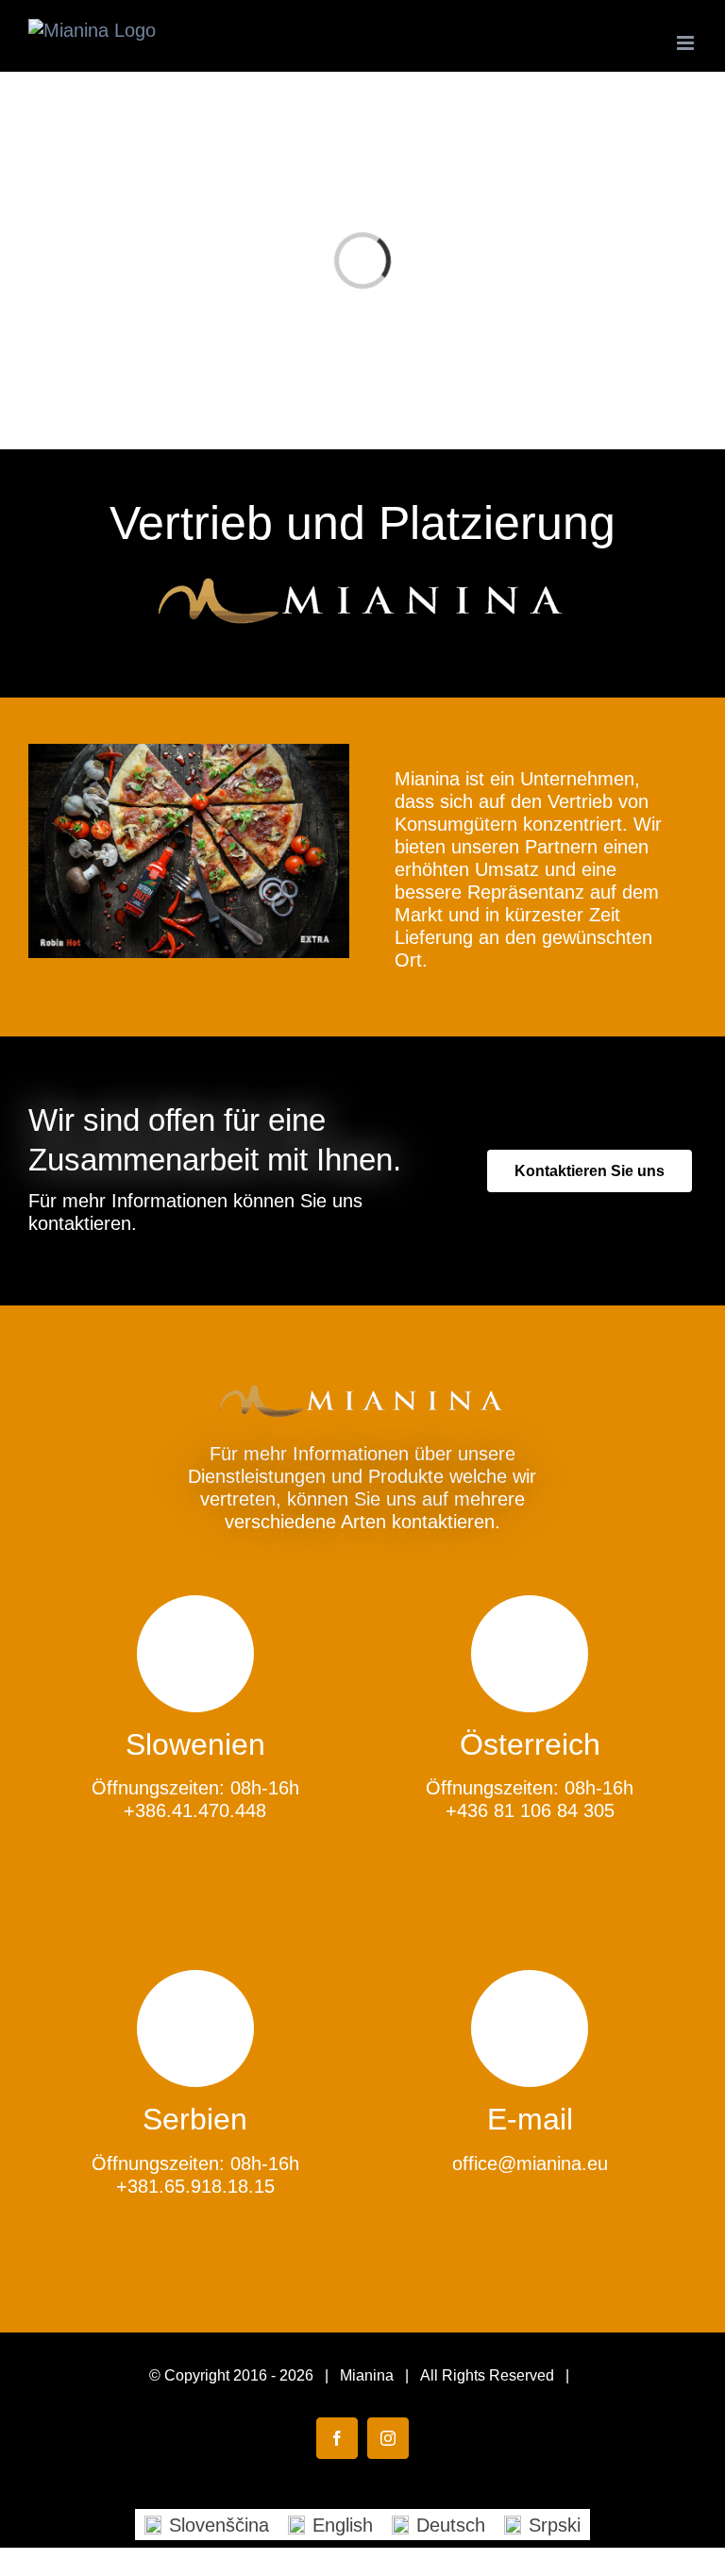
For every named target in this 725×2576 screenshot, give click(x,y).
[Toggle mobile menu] (687, 43)
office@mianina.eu (530, 2164)
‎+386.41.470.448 (195, 1810)
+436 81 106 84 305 (530, 1810)
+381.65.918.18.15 (195, 2186)
